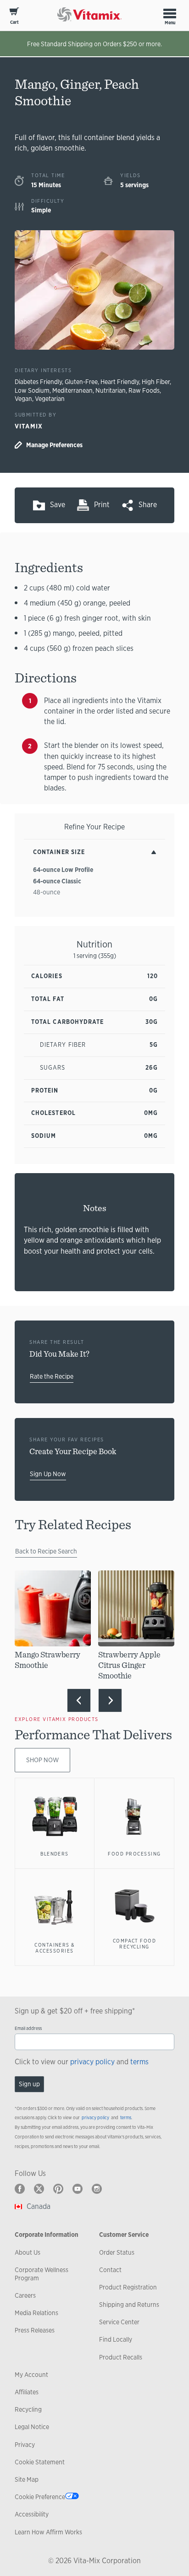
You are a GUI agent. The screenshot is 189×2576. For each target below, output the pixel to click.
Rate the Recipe (52, 1376)
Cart (14, 22)
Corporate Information (47, 2235)
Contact (110, 2270)
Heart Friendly (120, 382)
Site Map (27, 2479)
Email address (28, 2028)
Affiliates (27, 2392)
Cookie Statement (40, 2462)
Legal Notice (32, 2427)
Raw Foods (144, 390)
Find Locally (116, 2339)
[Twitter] (39, 2189)
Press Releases (35, 2330)
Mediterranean (72, 390)
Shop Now (42, 1760)
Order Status (117, 2252)
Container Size (59, 852)
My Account (31, 2375)
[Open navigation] (170, 13)
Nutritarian (111, 390)
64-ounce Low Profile (63, 870)
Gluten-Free (81, 382)
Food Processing (134, 1854)
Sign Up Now (48, 1474)
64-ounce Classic (57, 881)
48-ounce (47, 892)
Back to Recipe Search (46, 1551)
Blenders (55, 1854)
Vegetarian (50, 399)
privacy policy (92, 2062)
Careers (25, 2295)
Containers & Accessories (55, 1948)
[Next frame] (110, 1700)
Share (148, 505)
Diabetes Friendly (38, 382)
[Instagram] (97, 2189)
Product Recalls (121, 2357)
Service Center (119, 2322)
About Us (28, 2252)
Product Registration (128, 2287)
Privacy (25, 2445)
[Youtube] (78, 2189)
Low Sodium (32, 390)
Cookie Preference (40, 2497)
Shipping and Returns (129, 2305)
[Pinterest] (58, 2189)
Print (102, 505)
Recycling (28, 2409)
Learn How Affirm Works (48, 2532)
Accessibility (32, 2514)
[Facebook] (20, 2189)
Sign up (29, 2084)
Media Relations (36, 2313)
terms (139, 2062)
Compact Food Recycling (135, 1944)
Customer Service (124, 2235)
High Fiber (156, 382)
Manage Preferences (54, 445)
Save (58, 505)
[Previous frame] (79, 1700)
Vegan (23, 399)
